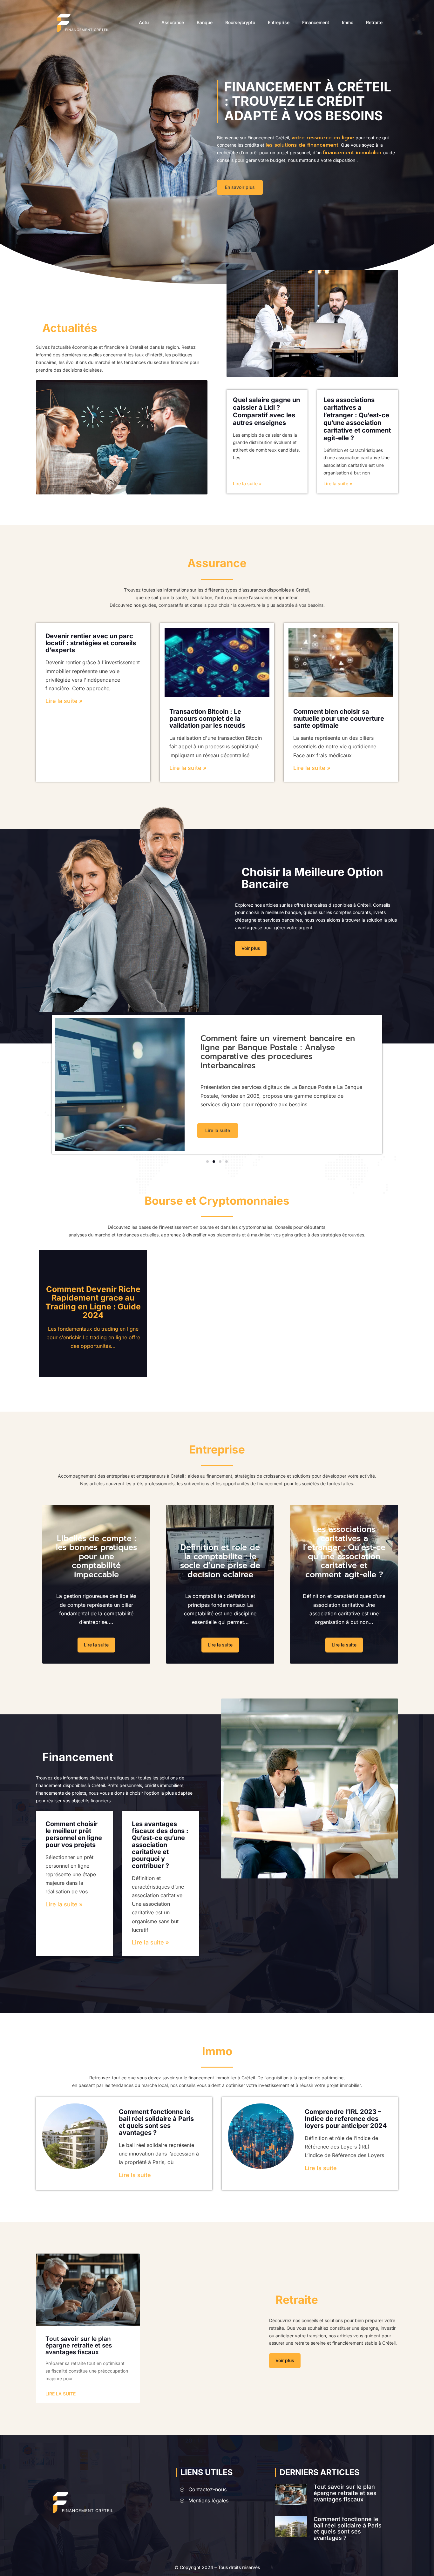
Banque (205, 23)
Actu (144, 23)
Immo (348, 23)
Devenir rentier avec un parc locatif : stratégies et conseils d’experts (91, 643)
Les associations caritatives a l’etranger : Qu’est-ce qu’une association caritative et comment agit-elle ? (357, 419)
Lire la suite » (247, 483)
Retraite (374, 23)
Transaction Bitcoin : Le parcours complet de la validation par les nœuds (207, 718)
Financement (316, 23)
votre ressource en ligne (323, 138)
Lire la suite (135, 2175)
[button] (207, 1162)
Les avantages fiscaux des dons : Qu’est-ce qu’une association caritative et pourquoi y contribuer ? (160, 1845)
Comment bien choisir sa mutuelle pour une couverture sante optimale (339, 718)
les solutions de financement (302, 145)
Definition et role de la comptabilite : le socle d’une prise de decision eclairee (220, 1561)
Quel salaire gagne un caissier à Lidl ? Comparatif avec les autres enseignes (266, 411)
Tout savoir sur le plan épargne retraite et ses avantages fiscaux (79, 2345)
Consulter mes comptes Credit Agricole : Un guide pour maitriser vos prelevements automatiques (280, 1052)
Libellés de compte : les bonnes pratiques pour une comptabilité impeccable (96, 1557)
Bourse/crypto (240, 23)
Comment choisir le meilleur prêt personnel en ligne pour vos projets (74, 1834)
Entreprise (279, 23)
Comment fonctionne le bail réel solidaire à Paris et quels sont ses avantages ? (156, 2122)
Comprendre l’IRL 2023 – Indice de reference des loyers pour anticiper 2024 (346, 2119)
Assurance (173, 23)
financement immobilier (352, 153)
